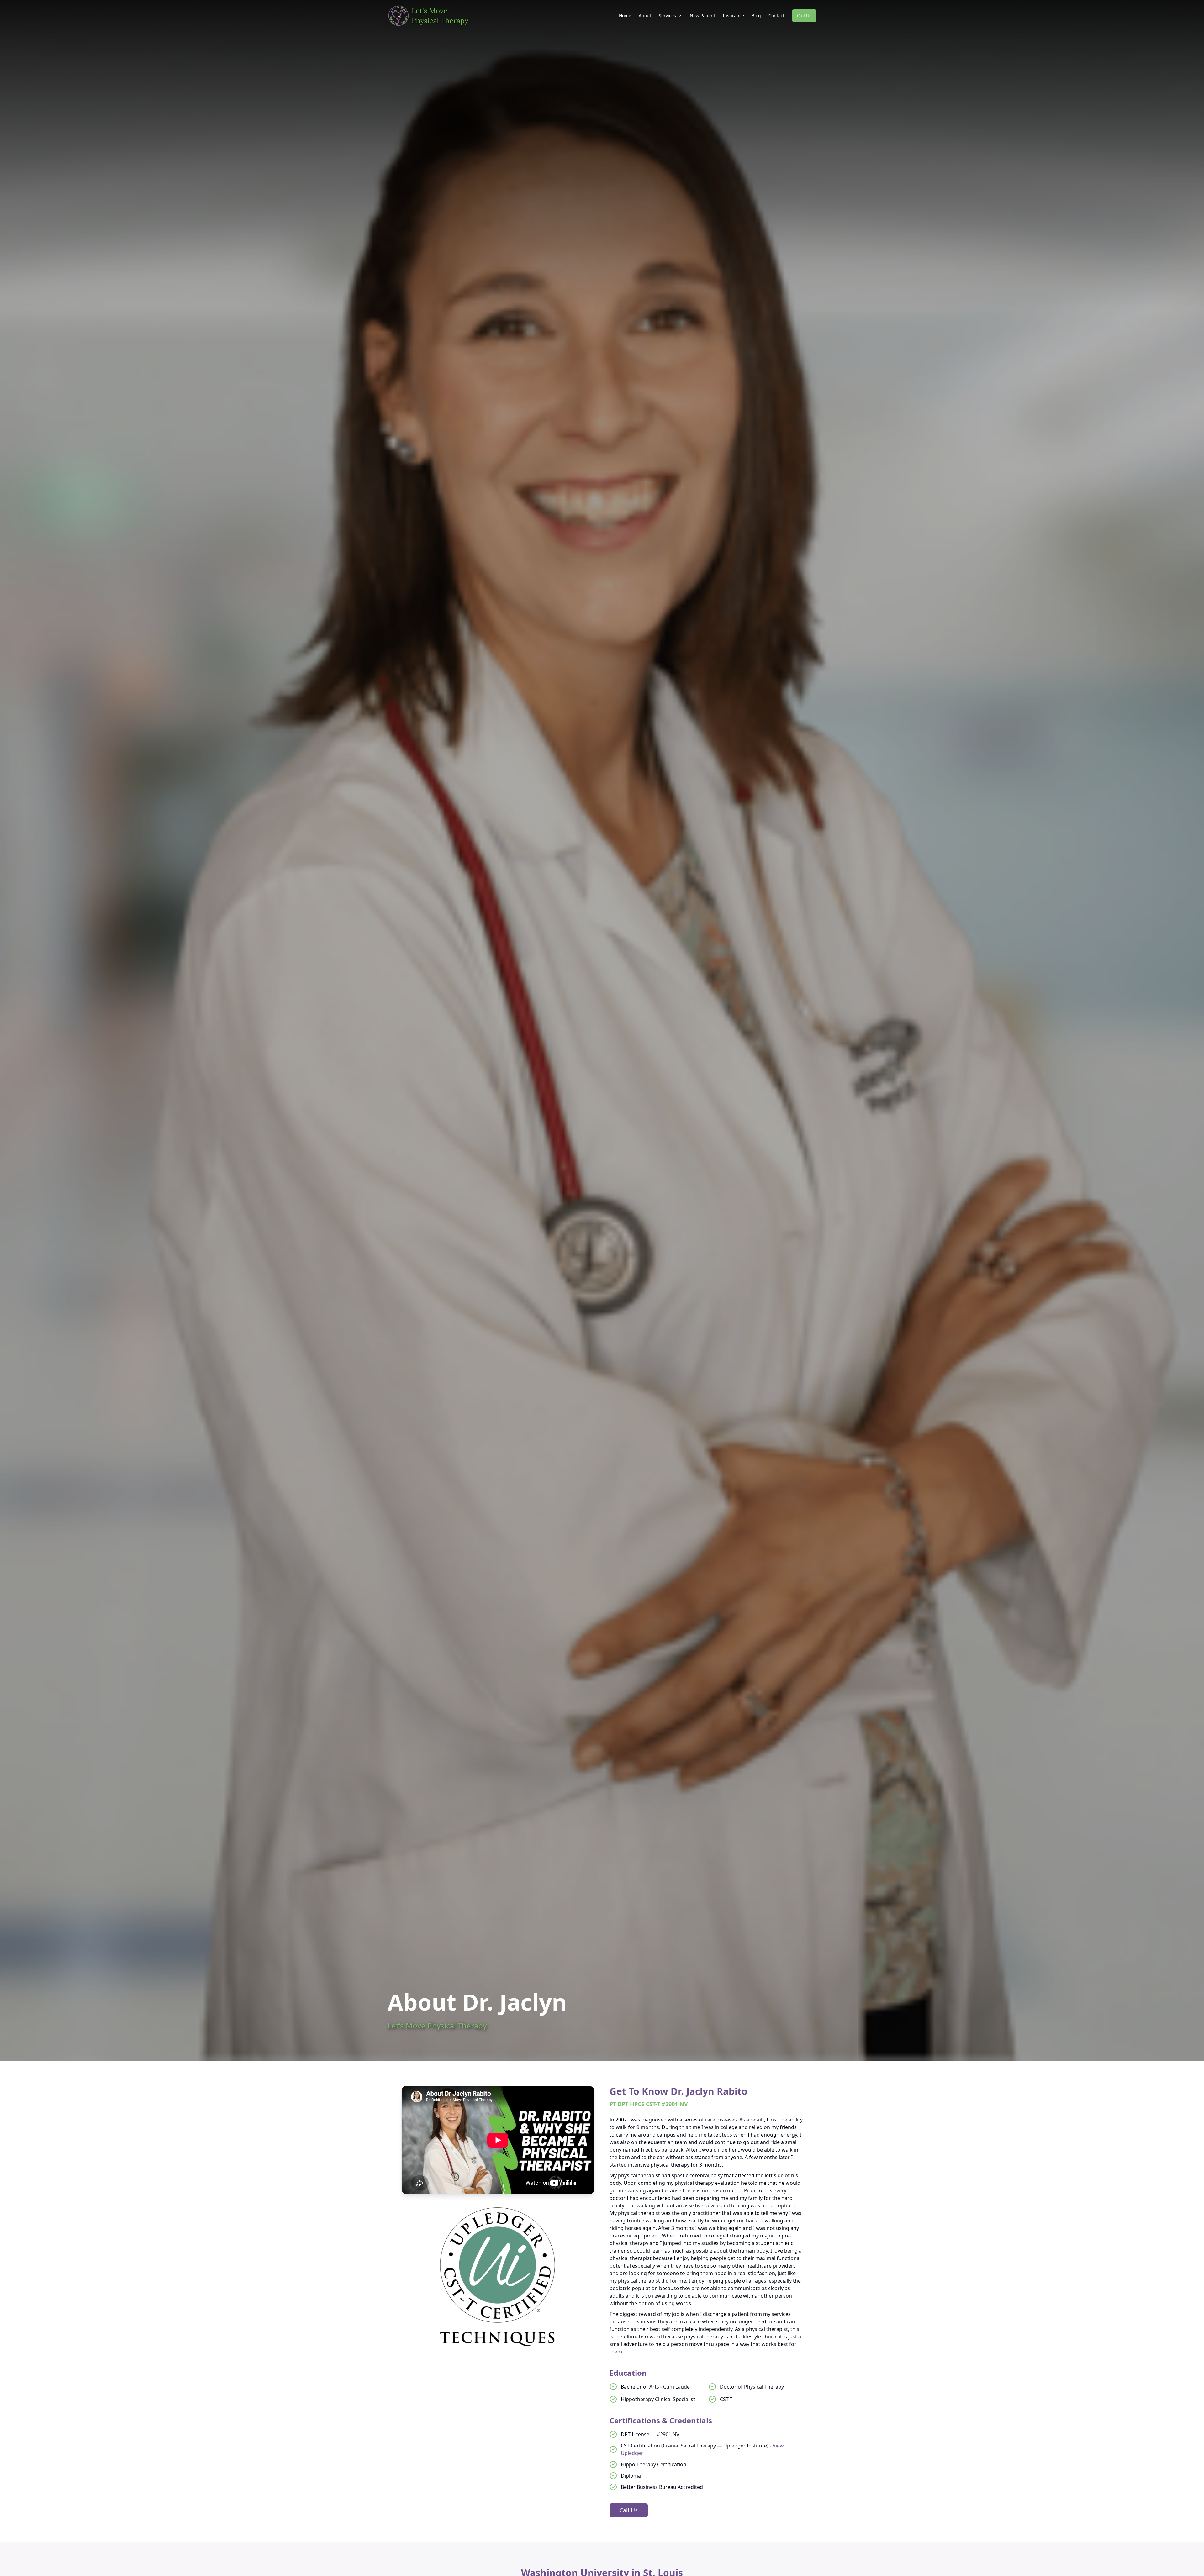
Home (625, 16)
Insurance (733, 16)
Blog (756, 16)
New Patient (702, 16)
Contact (776, 16)
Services (667, 16)
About (645, 16)
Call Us (804, 16)
